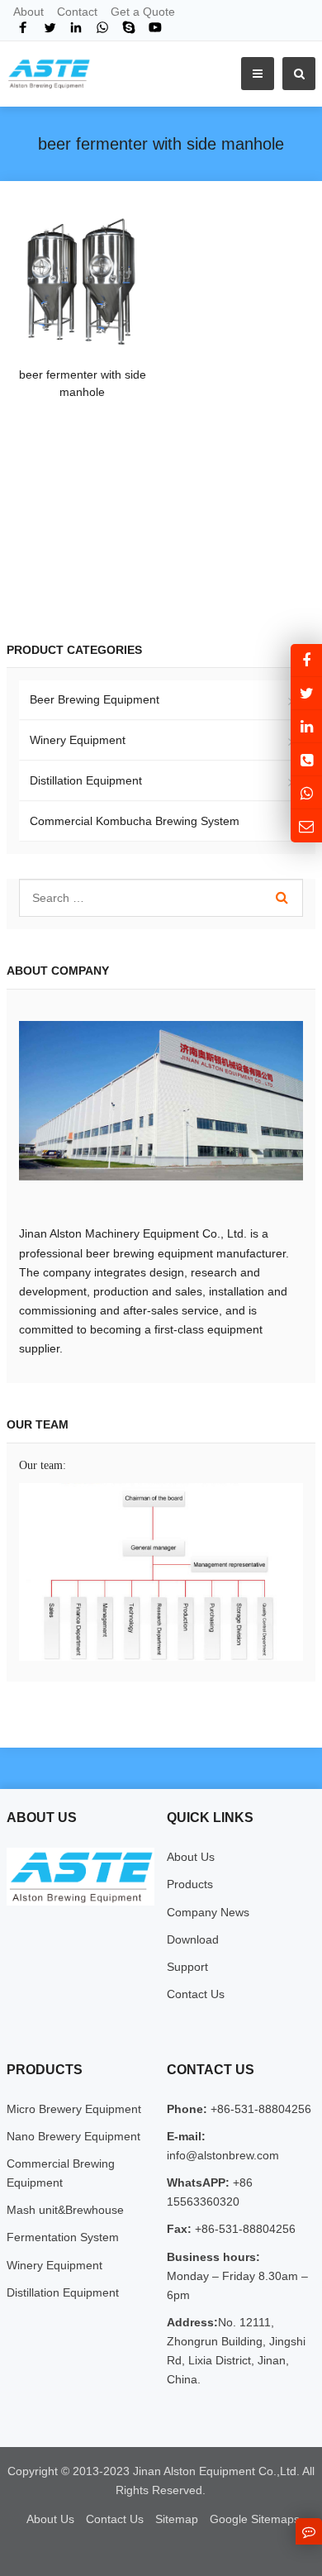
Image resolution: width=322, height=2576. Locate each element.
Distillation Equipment (86, 780)
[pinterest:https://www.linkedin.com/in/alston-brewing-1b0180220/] (306, 726)
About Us (191, 1857)
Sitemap (177, 2519)
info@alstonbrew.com (223, 2155)
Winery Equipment (78, 740)
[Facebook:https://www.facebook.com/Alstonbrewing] (306, 660)
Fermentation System (63, 2237)
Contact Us (196, 1994)
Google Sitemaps (255, 2519)
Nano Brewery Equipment (73, 2136)
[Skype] (129, 27)
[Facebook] (23, 27)
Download (193, 1939)
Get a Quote (143, 12)
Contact (77, 12)
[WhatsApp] (102, 27)
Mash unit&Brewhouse (65, 2210)
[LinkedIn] (76, 27)
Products (190, 1884)
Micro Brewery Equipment (74, 2109)
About (28, 12)
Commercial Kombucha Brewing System (135, 821)
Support (187, 1967)
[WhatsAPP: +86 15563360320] (306, 792)
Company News (208, 1912)
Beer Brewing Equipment (95, 699)
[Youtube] (155, 27)
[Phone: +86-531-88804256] (306, 759)
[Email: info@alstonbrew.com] (306, 825)
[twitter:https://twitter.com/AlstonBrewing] (306, 693)
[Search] (282, 898)
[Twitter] (50, 27)
